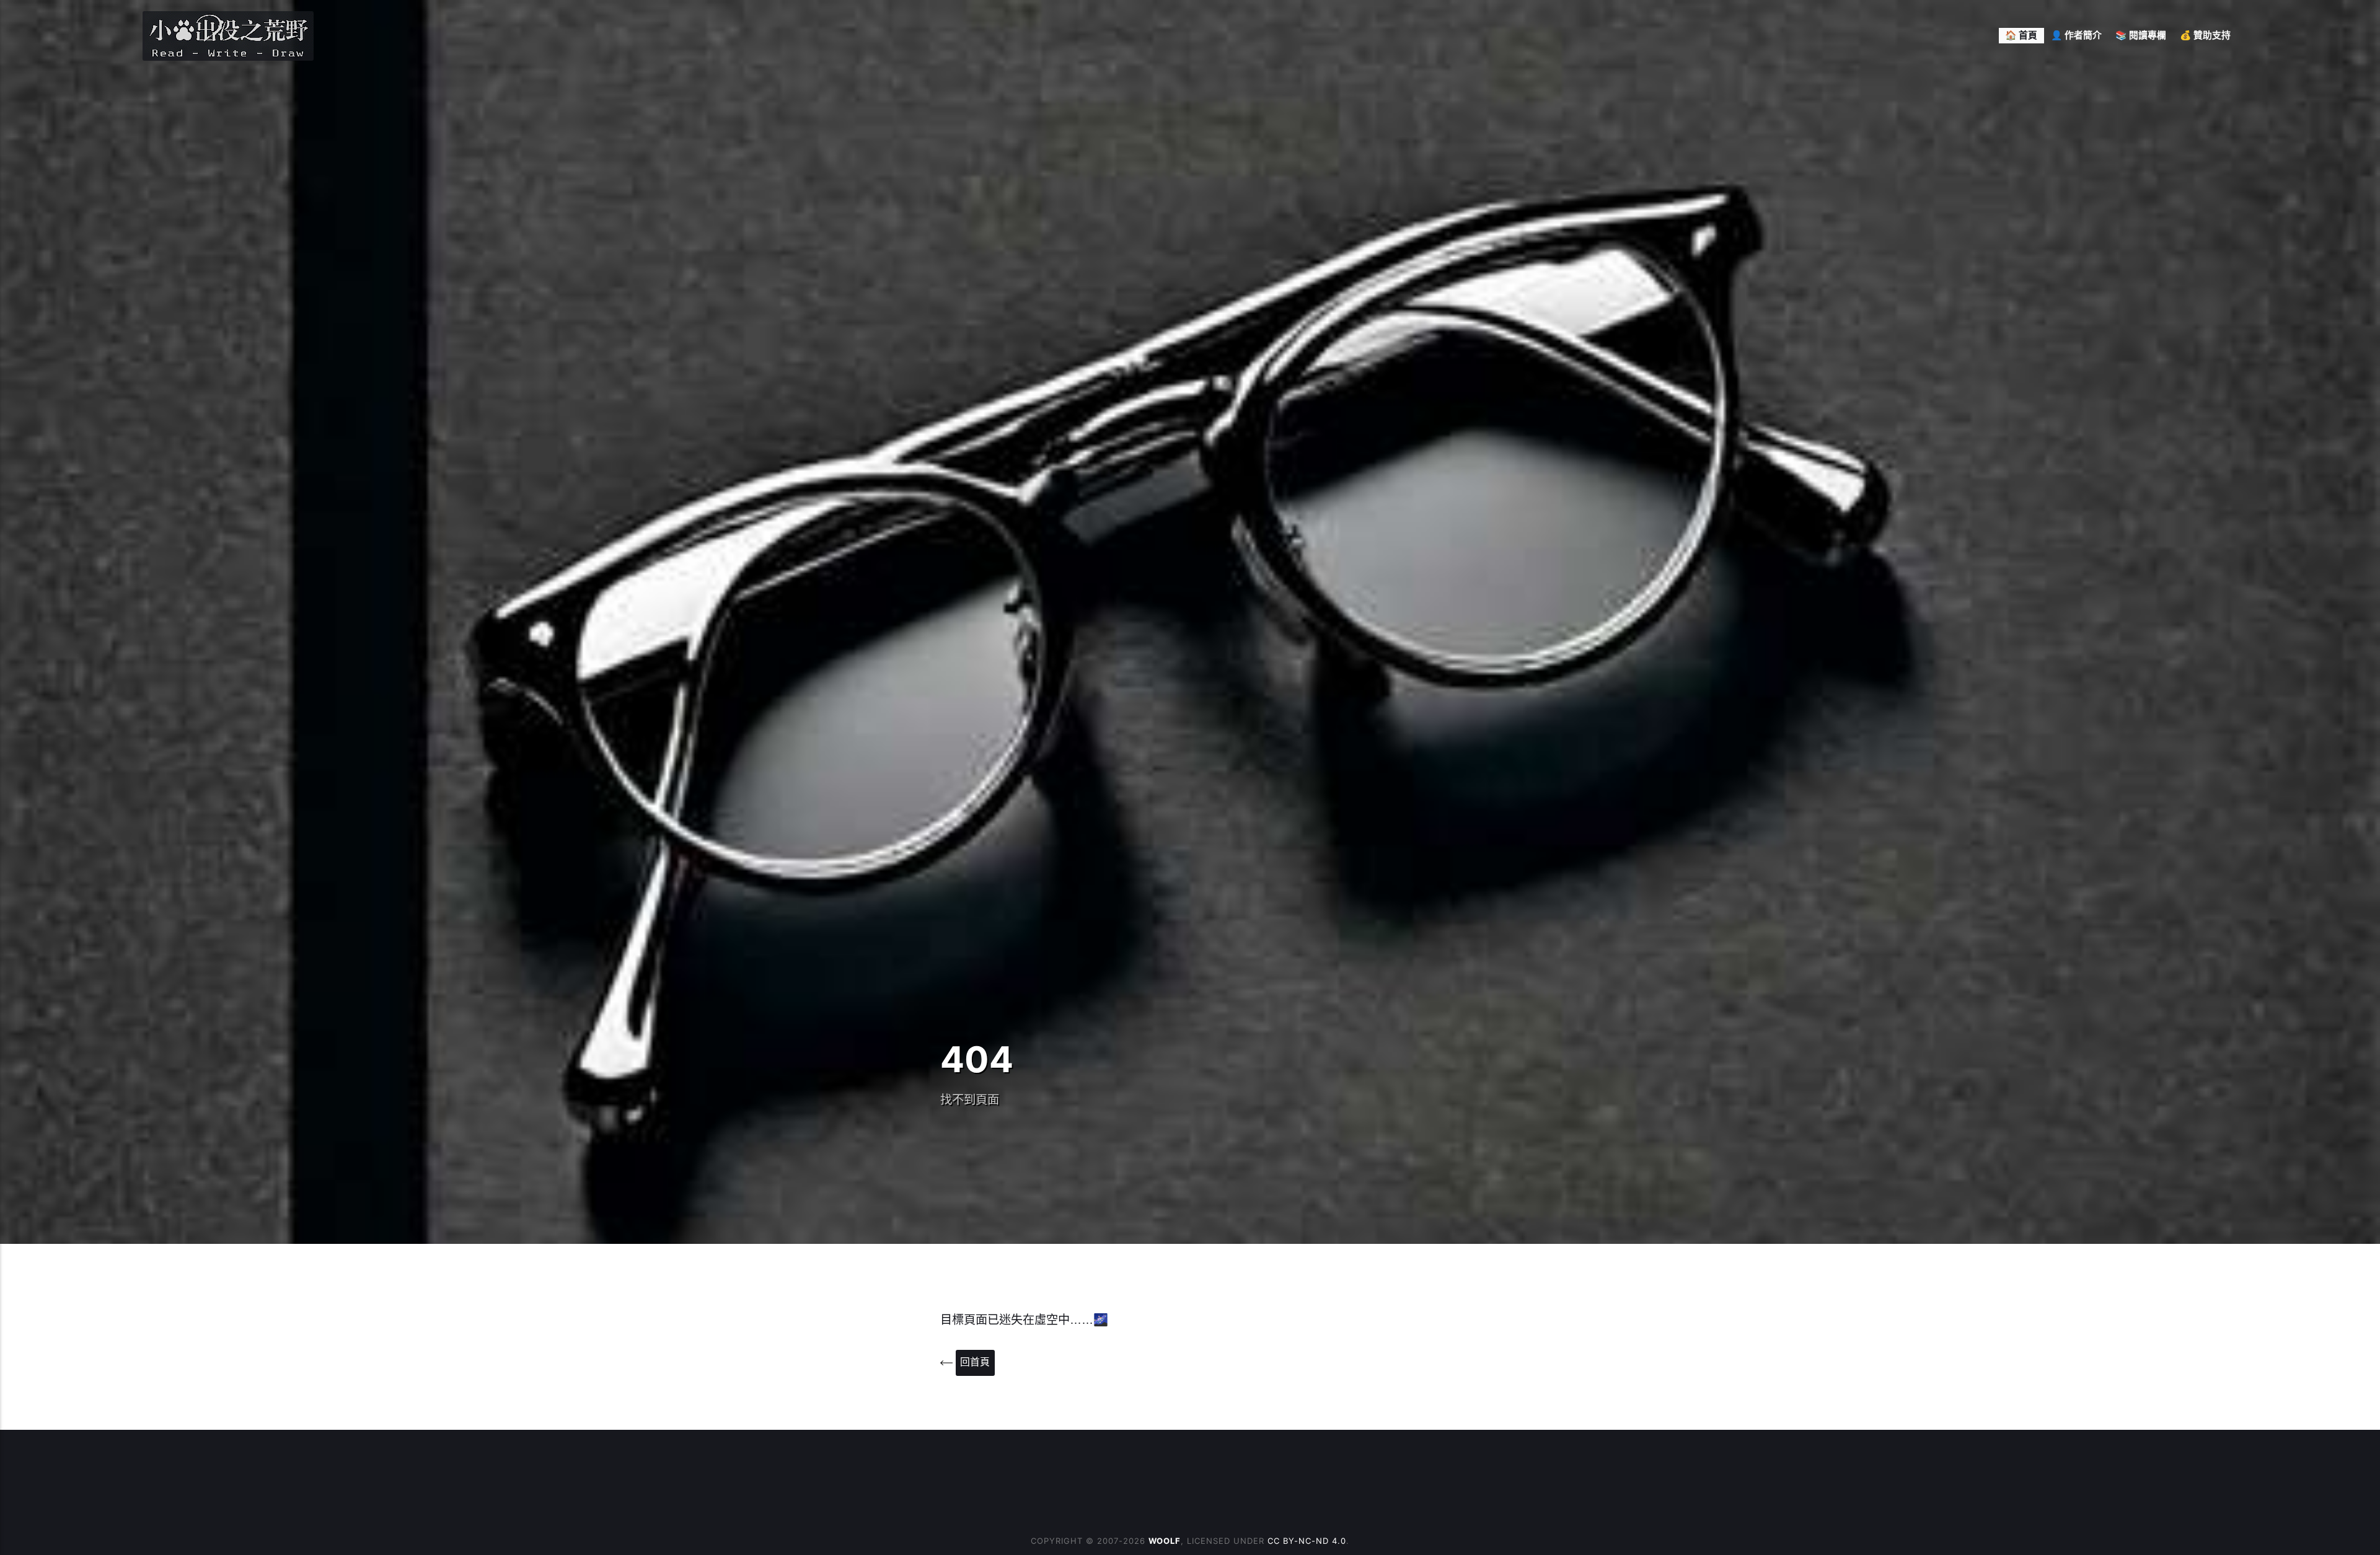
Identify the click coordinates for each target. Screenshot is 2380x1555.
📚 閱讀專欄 (2141, 35)
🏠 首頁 (2021, 35)
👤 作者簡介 (2076, 35)
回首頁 (975, 1362)
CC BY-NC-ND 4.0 (1307, 1541)
